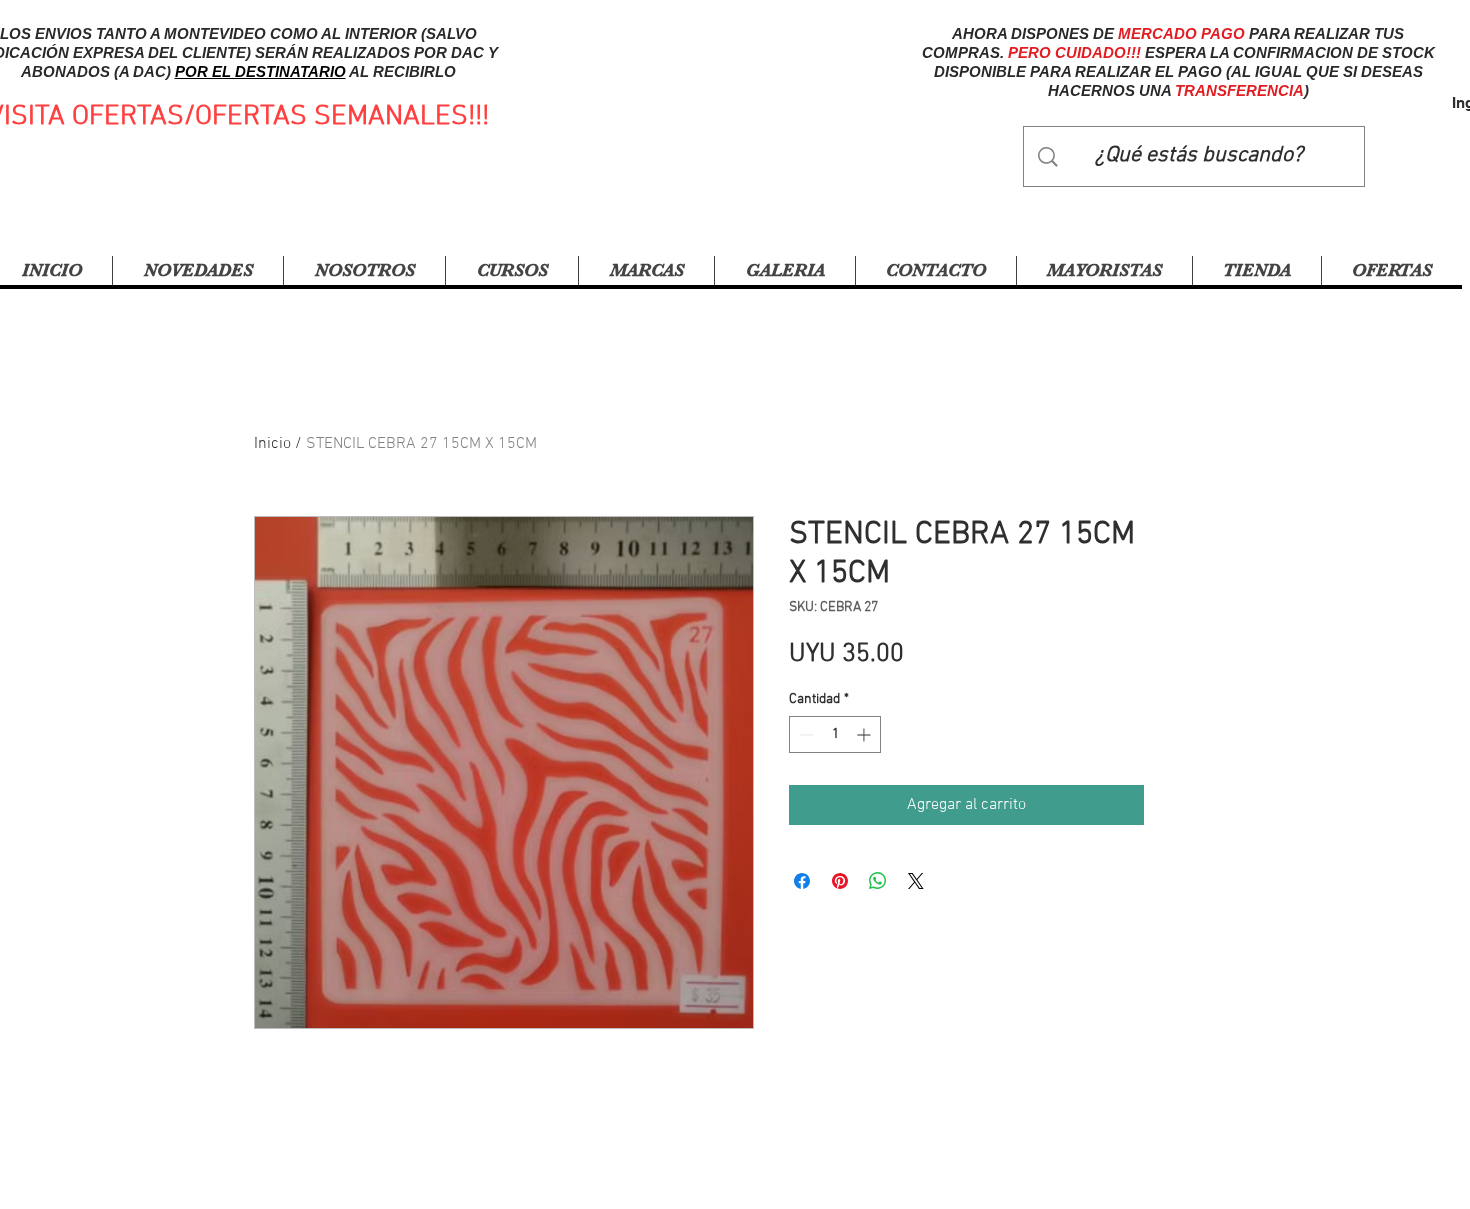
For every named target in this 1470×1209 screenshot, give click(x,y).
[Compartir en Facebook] (802, 881)
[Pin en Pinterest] (840, 881)
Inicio (272, 444)
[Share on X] (916, 881)
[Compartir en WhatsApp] (878, 881)
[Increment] (865, 734)
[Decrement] (804, 734)
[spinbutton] (835, 734)
